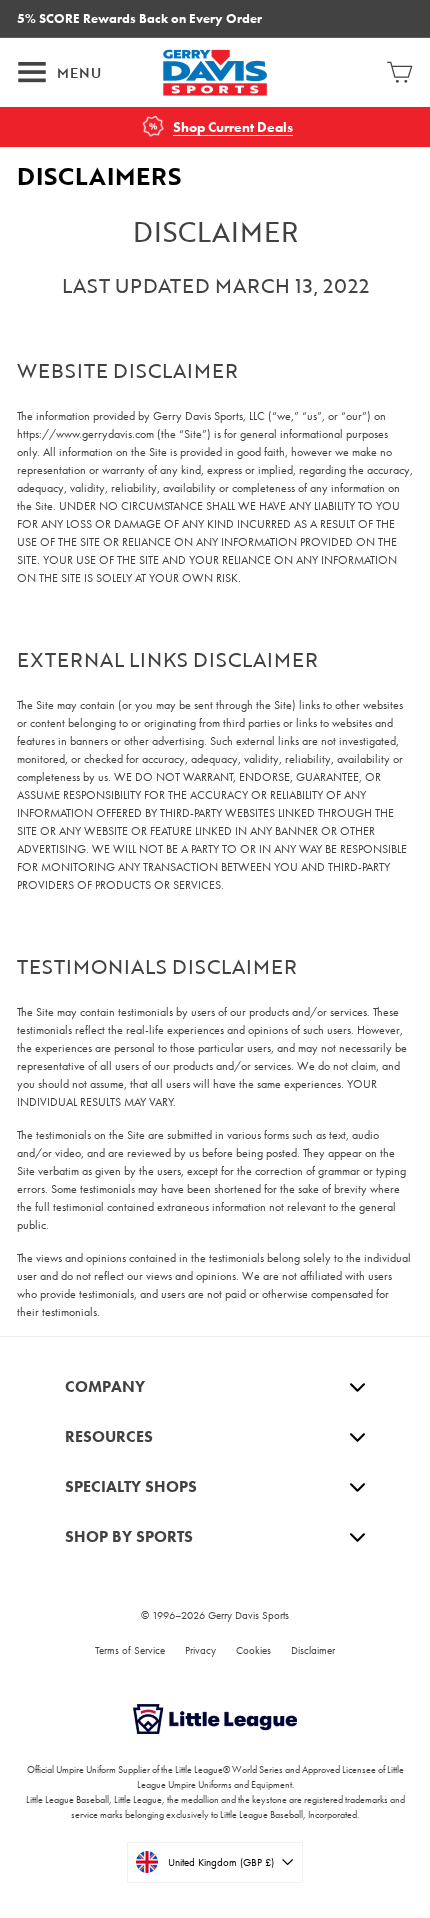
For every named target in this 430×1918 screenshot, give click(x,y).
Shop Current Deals (233, 127)
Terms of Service (130, 1650)
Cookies (253, 1650)
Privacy (200, 1650)
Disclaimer (313, 1650)
